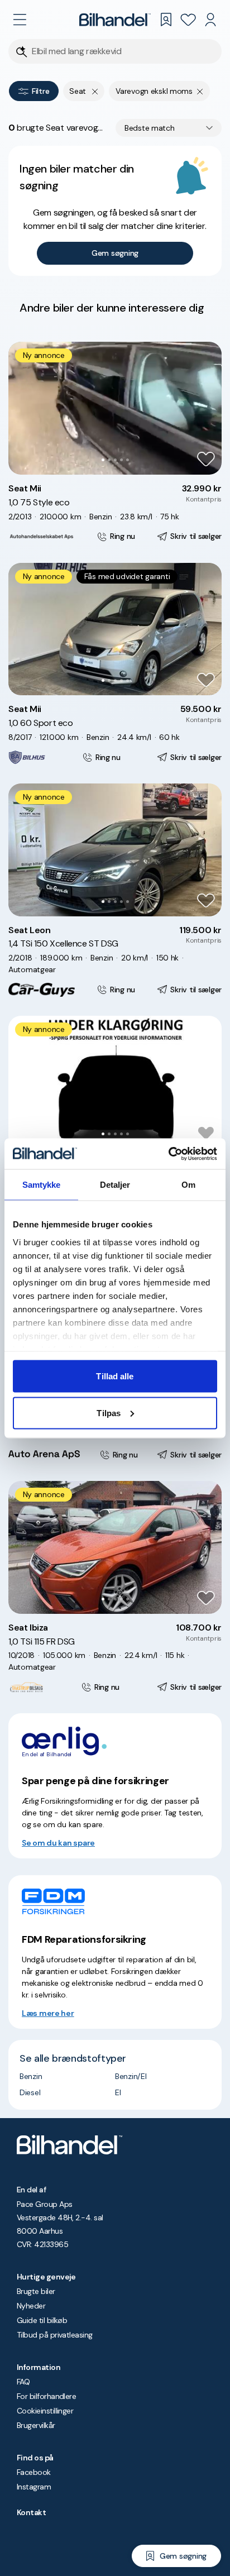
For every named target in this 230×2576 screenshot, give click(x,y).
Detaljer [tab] (115, 1185)
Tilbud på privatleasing (55, 2335)
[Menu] (20, 20)
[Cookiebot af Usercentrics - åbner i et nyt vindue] (168, 1154)
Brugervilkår (36, 2425)
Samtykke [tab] (42, 1185)
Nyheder (31, 2306)
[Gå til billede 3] (115, 460)
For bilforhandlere (46, 2396)
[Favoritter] (188, 20)
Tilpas (109, 1413)
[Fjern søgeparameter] (200, 91)
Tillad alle (115, 1376)
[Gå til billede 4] (121, 460)
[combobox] (169, 128)
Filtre (40, 91)
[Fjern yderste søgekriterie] (95, 91)
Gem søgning (115, 253)
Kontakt (31, 2512)
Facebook (34, 2472)
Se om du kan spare (58, 1843)
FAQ (23, 2382)
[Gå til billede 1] (103, 460)
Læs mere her (48, 2013)
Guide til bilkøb (42, 2320)
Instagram (34, 2487)
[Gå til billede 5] (128, 460)
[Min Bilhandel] (210, 20)
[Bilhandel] (115, 20)
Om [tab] (188, 1185)
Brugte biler (36, 2291)
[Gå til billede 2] (109, 460)
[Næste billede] (207, 408)
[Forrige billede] (23, 408)
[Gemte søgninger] (166, 20)
